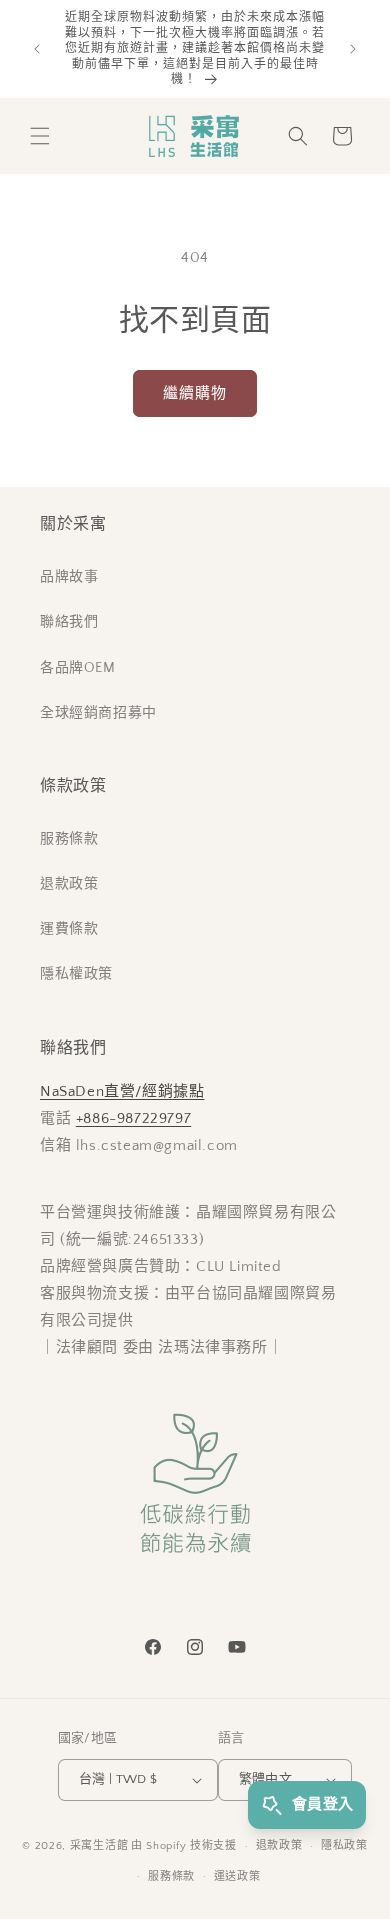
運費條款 (69, 929)
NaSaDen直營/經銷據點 (122, 1091)
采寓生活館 (99, 1846)
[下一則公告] (353, 49)
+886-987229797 (133, 1118)
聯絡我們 (69, 622)
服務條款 (69, 839)
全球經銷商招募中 (98, 713)
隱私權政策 (76, 974)
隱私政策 (344, 1846)
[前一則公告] (37, 49)
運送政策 (237, 1877)
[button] (40, 136)
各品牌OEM (78, 668)
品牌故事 (69, 577)
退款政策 (69, 884)
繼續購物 (195, 393)
